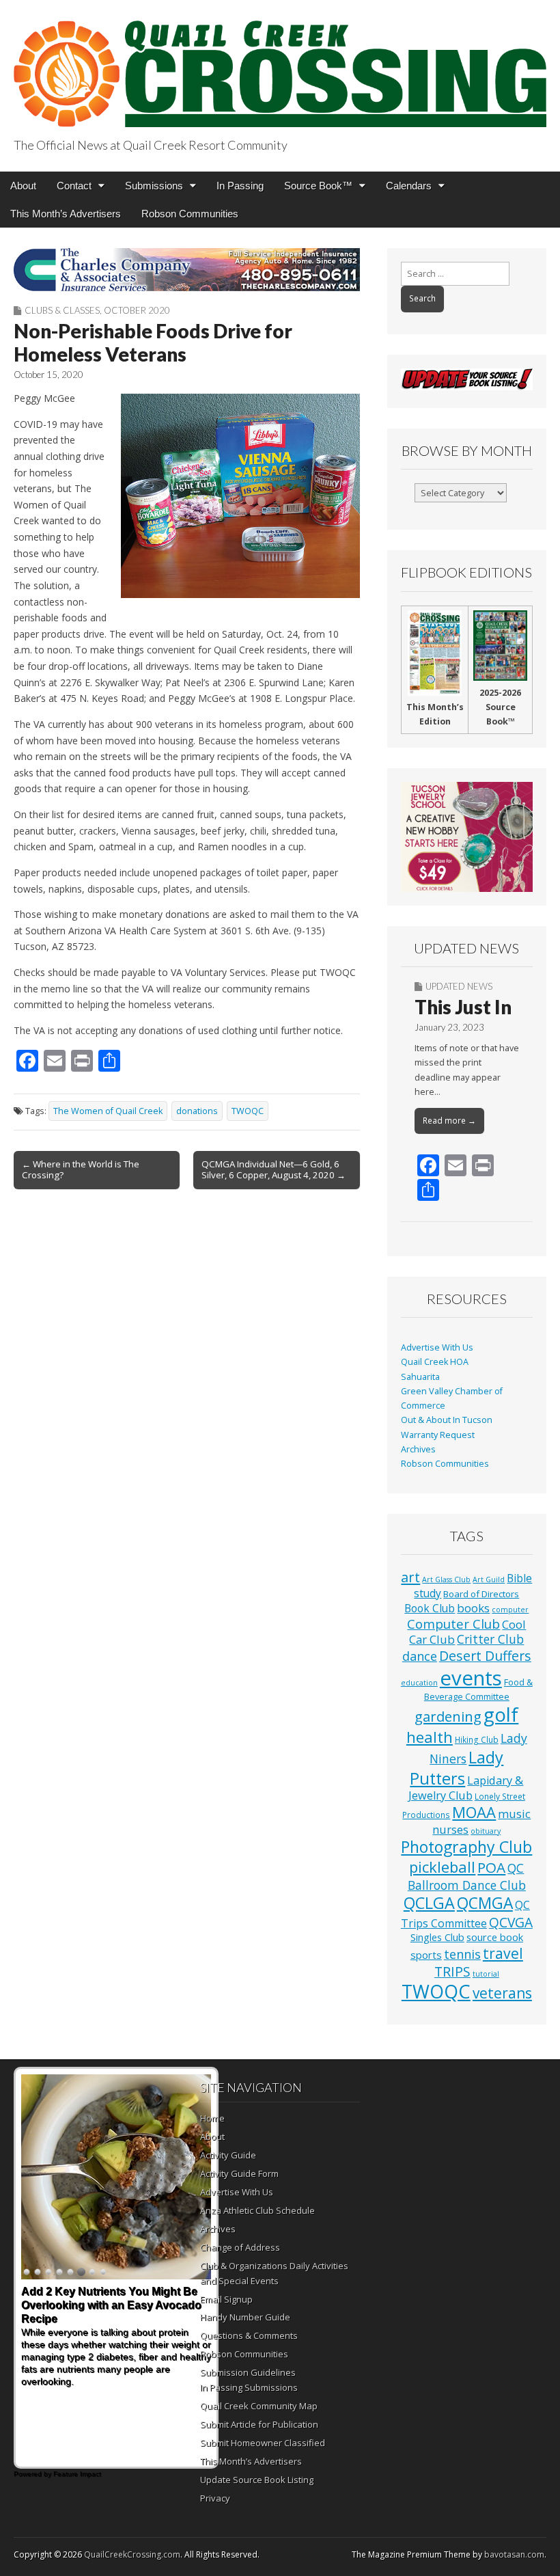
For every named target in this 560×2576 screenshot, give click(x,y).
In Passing (240, 186)
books (473, 1608)
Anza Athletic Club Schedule (257, 2210)
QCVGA (511, 1922)
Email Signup (226, 2299)
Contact (74, 186)
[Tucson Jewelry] (467, 837)
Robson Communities (190, 214)
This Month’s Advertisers (66, 214)
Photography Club (466, 1847)
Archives (418, 1449)
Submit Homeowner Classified (263, 2443)
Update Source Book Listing (257, 2480)
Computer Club (453, 1624)
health (430, 1737)
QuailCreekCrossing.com (132, 2554)
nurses (450, 1830)
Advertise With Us (437, 1347)
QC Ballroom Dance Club (467, 1876)
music (514, 1814)
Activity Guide (228, 2155)
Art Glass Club (446, 1580)
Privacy (215, 2498)
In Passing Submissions (249, 2387)
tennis (462, 1954)
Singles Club (437, 1937)
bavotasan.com (514, 2554)
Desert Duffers (485, 1656)
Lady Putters (457, 1768)
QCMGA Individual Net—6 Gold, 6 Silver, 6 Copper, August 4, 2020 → (274, 1169)
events (471, 1678)
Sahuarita (420, 1377)
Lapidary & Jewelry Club (466, 1788)
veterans (502, 1993)
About (23, 186)
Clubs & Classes (62, 310)
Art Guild (489, 1580)
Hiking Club (477, 1739)
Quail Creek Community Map (259, 2406)
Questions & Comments (249, 2335)
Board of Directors (481, 1594)
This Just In (463, 1007)
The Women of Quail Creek (108, 1111)
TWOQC (248, 1111)
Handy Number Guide (245, 2317)
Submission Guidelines (248, 2372)
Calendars (409, 186)
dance (420, 1656)
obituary (486, 1831)
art (410, 1577)
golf (501, 1714)
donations (197, 1111)
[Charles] (187, 270)
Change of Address (240, 2247)
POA (491, 1867)
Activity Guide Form (239, 2173)
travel (503, 1953)
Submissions (154, 186)
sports (426, 1955)
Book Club (430, 1608)
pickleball (442, 1867)
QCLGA (429, 1903)
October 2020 (137, 310)
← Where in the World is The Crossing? (81, 1169)
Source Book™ (318, 186)
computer (510, 1610)
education (419, 1683)
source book (495, 1937)
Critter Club (490, 1639)
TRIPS (452, 1971)
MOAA (474, 1812)
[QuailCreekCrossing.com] (280, 66)
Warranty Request (438, 1435)
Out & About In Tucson (447, 1420)
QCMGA (485, 1903)
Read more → (449, 1121)
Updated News (459, 986)
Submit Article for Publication (259, 2424)
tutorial (486, 1974)
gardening (448, 1716)
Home (212, 2118)
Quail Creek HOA (435, 1362)
